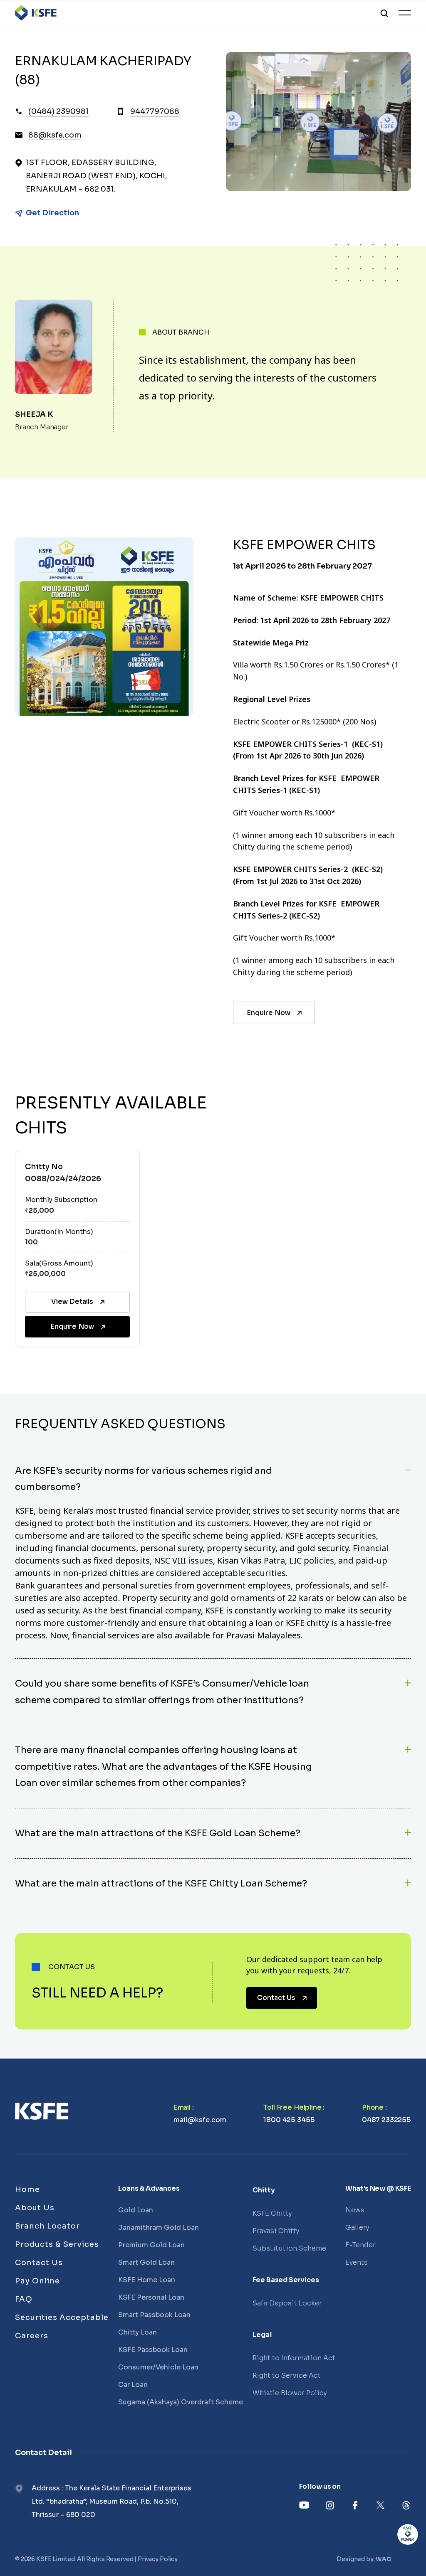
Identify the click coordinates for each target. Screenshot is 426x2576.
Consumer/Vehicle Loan (158, 2367)
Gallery (357, 2228)
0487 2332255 (386, 2120)
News (355, 2210)
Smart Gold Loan (146, 2262)
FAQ (24, 2299)
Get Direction (52, 213)
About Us (35, 2208)
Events (357, 2262)
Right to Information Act (294, 2358)
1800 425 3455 (289, 2120)
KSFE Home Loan (147, 2280)
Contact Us (276, 1998)
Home (27, 2189)
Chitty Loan (137, 2332)
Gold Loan (136, 2210)
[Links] (42, 2111)
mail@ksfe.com (200, 2120)
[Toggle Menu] (405, 13)
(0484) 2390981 (59, 111)
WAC (383, 2559)
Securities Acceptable (62, 2317)
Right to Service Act (287, 2375)
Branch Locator (47, 2226)
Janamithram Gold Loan (159, 2228)
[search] (384, 13)
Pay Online (37, 2281)
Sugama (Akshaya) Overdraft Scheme (181, 2402)
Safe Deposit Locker (287, 2303)
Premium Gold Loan (151, 2245)
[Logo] (36, 13)
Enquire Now (269, 1013)
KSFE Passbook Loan (153, 2350)
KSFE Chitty (272, 2213)
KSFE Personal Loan (151, 2297)
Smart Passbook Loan (154, 2315)
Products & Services (57, 2244)
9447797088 (155, 111)
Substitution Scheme (289, 2248)
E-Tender (360, 2245)
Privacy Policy (158, 2559)
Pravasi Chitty (276, 2231)
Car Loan (133, 2385)
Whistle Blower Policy (290, 2393)
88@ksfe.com (55, 135)
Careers (32, 2336)
